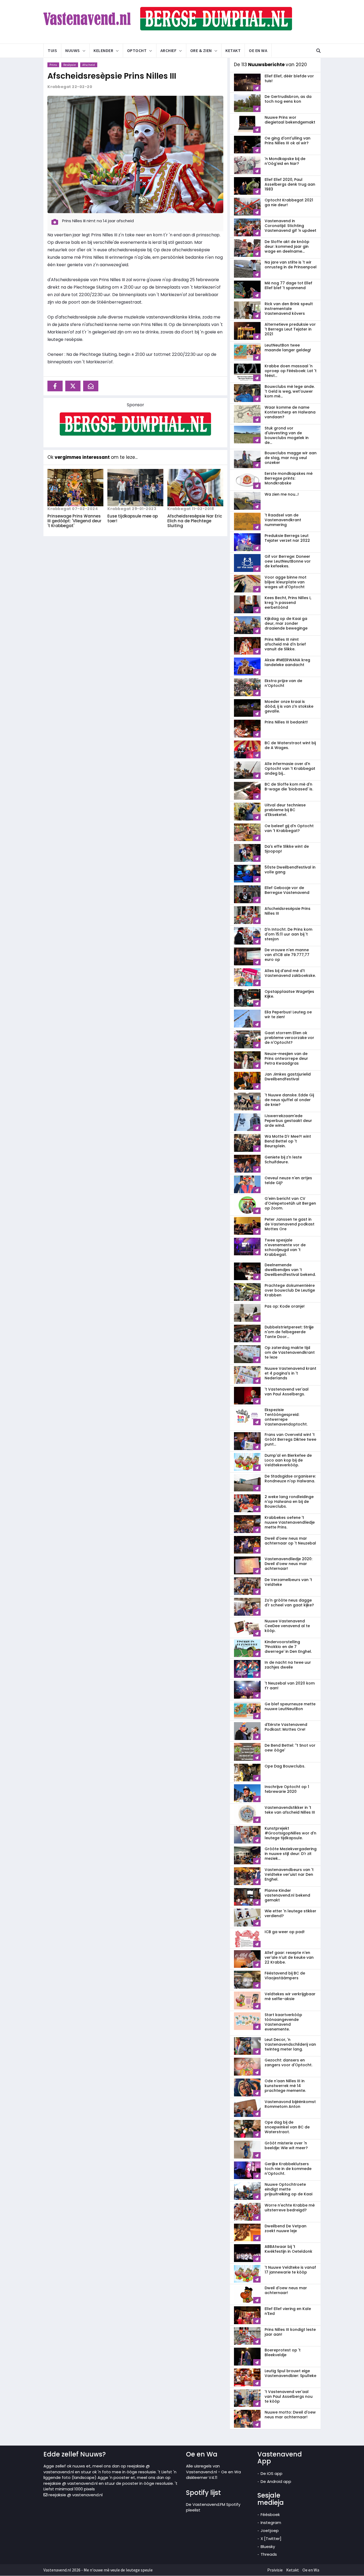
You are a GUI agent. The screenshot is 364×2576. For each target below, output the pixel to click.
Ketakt (233, 50)
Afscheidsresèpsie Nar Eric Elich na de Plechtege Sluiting (195, 521)
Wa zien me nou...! (282, 494)
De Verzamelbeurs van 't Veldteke (288, 1582)
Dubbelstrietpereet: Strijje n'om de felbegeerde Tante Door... (289, 1332)
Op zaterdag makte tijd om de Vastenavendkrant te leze (290, 1352)
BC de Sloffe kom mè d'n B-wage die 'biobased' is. (289, 787)
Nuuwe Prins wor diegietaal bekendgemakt (290, 120)
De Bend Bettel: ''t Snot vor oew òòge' (290, 1748)
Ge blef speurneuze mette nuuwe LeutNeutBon (290, 1706)
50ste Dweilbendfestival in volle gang (290, 870)
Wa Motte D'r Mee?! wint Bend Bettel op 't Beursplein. (288, 1141)
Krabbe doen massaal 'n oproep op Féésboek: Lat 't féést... (291, 371)
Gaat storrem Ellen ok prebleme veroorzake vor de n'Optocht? (289, 1038)
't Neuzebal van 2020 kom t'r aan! (290, 1686)
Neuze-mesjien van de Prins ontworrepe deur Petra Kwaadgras (286, 1058)
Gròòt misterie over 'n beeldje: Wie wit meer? (286, 2145)
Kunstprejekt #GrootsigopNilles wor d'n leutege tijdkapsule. (290, 1833)
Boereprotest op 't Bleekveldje (283, 2352)
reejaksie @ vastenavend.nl (75, 2495)
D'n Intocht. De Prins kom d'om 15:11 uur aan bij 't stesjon (288, 934)
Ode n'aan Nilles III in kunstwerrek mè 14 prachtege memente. (285, 2086)
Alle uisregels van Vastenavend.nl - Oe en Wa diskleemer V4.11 (213, 2472)
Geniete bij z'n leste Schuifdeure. (283, 1160)
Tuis (52, 50)
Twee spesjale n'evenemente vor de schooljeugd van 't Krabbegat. (285, 1247)
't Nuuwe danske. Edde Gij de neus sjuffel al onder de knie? (289, 1100)
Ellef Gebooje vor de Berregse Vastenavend (287, 890)
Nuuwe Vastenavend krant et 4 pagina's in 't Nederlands (290, 1373)
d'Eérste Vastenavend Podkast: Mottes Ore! (286, 1727)
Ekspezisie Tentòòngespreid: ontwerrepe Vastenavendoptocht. (286, 1417)
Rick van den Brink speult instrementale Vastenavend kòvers (289, 309)
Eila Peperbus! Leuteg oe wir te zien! (288, 1014)
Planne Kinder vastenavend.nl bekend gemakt (287, 1895)
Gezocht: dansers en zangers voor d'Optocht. (288, 2063)
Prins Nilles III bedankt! (286, 722)
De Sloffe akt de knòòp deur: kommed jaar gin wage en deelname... (287, 246)
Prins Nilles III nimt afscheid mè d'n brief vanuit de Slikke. (285, 644)
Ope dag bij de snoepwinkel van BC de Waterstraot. (287, 2127)
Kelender (103, 50)
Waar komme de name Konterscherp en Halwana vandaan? (290, 412)
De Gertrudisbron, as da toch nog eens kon (288, 99)
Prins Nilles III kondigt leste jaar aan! (290, 2332)
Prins (53, 65)
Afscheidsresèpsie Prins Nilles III (112, 76)
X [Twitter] (271, 2539)
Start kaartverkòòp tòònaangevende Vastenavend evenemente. (283, 2022)
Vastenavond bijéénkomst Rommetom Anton (290, 2104)
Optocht (137, 50)
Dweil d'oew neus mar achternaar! (286, 2290)
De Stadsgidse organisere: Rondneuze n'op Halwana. (290, 1479)
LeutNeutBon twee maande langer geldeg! (288, 348)
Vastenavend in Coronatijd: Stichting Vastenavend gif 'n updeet (290, 226)
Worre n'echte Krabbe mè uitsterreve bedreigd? (290, 2208)
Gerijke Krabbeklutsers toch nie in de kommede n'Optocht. (288, 2169)
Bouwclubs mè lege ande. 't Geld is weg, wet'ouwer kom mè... (290, 391)
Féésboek (270, 2515)
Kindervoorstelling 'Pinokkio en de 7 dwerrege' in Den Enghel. (288, 1647)
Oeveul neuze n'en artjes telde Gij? (288, 1180)
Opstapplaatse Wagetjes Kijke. (289, 994)
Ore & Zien (201, 50)
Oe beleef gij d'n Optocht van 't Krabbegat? (289, 828)
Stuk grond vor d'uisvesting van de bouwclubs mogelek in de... (287, 435)
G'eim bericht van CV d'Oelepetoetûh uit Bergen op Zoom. (290, 1203)
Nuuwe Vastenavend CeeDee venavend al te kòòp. (287, 1626)
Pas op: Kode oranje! (285, 1306)
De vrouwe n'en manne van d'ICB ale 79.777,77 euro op (287, 955)
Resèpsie (70, 65)
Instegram (271, 2523)
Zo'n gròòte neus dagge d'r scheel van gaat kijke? (289, 1603)
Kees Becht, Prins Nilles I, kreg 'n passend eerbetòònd (288, 603)
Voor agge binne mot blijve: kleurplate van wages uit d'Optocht (286, 582)
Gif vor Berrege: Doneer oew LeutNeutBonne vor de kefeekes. (288, 561)
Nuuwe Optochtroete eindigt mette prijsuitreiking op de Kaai (288, 2189)
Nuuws (73, 50)
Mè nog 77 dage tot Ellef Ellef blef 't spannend (288, 285)
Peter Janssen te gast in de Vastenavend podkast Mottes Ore (290, 1224)
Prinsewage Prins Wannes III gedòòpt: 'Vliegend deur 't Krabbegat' (74, 521)
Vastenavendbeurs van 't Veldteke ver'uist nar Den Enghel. (289, 1874)
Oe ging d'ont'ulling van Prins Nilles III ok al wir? (288, 141)
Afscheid (89, 65)
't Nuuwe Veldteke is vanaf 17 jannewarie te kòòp (290, 2270)
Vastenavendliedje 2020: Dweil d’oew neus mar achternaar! (288, 1564)
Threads (269, 2554)
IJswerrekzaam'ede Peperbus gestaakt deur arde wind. (288, 1121)
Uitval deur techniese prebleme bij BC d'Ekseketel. (285, 810)
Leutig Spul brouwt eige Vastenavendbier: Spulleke (290, 2373)
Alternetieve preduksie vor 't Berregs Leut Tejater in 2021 (290, 329)
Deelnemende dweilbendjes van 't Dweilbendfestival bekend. (290, 1270)
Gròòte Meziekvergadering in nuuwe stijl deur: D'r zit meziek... (291, 1854)
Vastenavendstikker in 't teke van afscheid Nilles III (290, 1810)
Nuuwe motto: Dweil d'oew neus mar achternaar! (290, 2415)
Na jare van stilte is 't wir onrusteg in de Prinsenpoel (291, 265)
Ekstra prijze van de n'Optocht (283, 683)
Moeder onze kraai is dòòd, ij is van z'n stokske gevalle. (289, 706)
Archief (169, 50)
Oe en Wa (258, 50)
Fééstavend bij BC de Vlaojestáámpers (285, 1976)
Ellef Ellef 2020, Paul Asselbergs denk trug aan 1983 (290, 184)
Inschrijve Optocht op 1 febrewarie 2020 (287, 1789)
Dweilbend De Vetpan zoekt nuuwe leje (286, 2228)
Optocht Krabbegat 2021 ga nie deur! (289, 202)
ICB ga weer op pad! (285, 1932)
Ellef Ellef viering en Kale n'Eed (288, 2311)
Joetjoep (270, 2531)
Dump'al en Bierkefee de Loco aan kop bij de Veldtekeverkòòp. (288, 1460)
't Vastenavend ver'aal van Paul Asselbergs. (287, 1392)
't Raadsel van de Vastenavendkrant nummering (283, 520)
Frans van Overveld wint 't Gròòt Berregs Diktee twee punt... (290, 1439)
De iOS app (272, 2473)
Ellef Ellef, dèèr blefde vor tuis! (289, 78)
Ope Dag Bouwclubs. (285, 1766)
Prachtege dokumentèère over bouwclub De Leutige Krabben (290, 1290)
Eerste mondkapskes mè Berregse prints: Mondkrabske (289, 478)
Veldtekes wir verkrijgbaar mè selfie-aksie (290, 1996)
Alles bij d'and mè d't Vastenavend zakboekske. (290, 973)
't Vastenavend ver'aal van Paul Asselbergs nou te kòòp (289, 2396)
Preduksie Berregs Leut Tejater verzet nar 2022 (287, 538)
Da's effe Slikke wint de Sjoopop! (287, 849)
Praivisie (275, 2570)
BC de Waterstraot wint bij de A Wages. (290, 745)
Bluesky (268, 2547)
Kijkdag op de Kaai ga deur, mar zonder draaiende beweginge (286, 623)
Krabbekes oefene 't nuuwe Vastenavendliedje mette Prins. (290, 1522)
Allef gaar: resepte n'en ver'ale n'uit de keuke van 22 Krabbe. (289, 1957)
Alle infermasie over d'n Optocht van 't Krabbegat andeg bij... (290, 769)
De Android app (276, 2481)
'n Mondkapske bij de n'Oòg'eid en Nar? (285, 161)
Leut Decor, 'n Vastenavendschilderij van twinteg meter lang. (290, 2044)
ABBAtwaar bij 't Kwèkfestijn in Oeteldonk (288, 2249)
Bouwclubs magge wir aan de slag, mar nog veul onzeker (291, 458)
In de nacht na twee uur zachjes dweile (288, 1665)
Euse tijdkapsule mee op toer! (133, 518)
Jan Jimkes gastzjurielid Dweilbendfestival (288, 1077)
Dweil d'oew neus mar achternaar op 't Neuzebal (290, 1541)
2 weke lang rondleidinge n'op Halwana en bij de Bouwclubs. (289, 1502)
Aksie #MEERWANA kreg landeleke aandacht (287, 662)
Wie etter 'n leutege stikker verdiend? (290, 1913)
